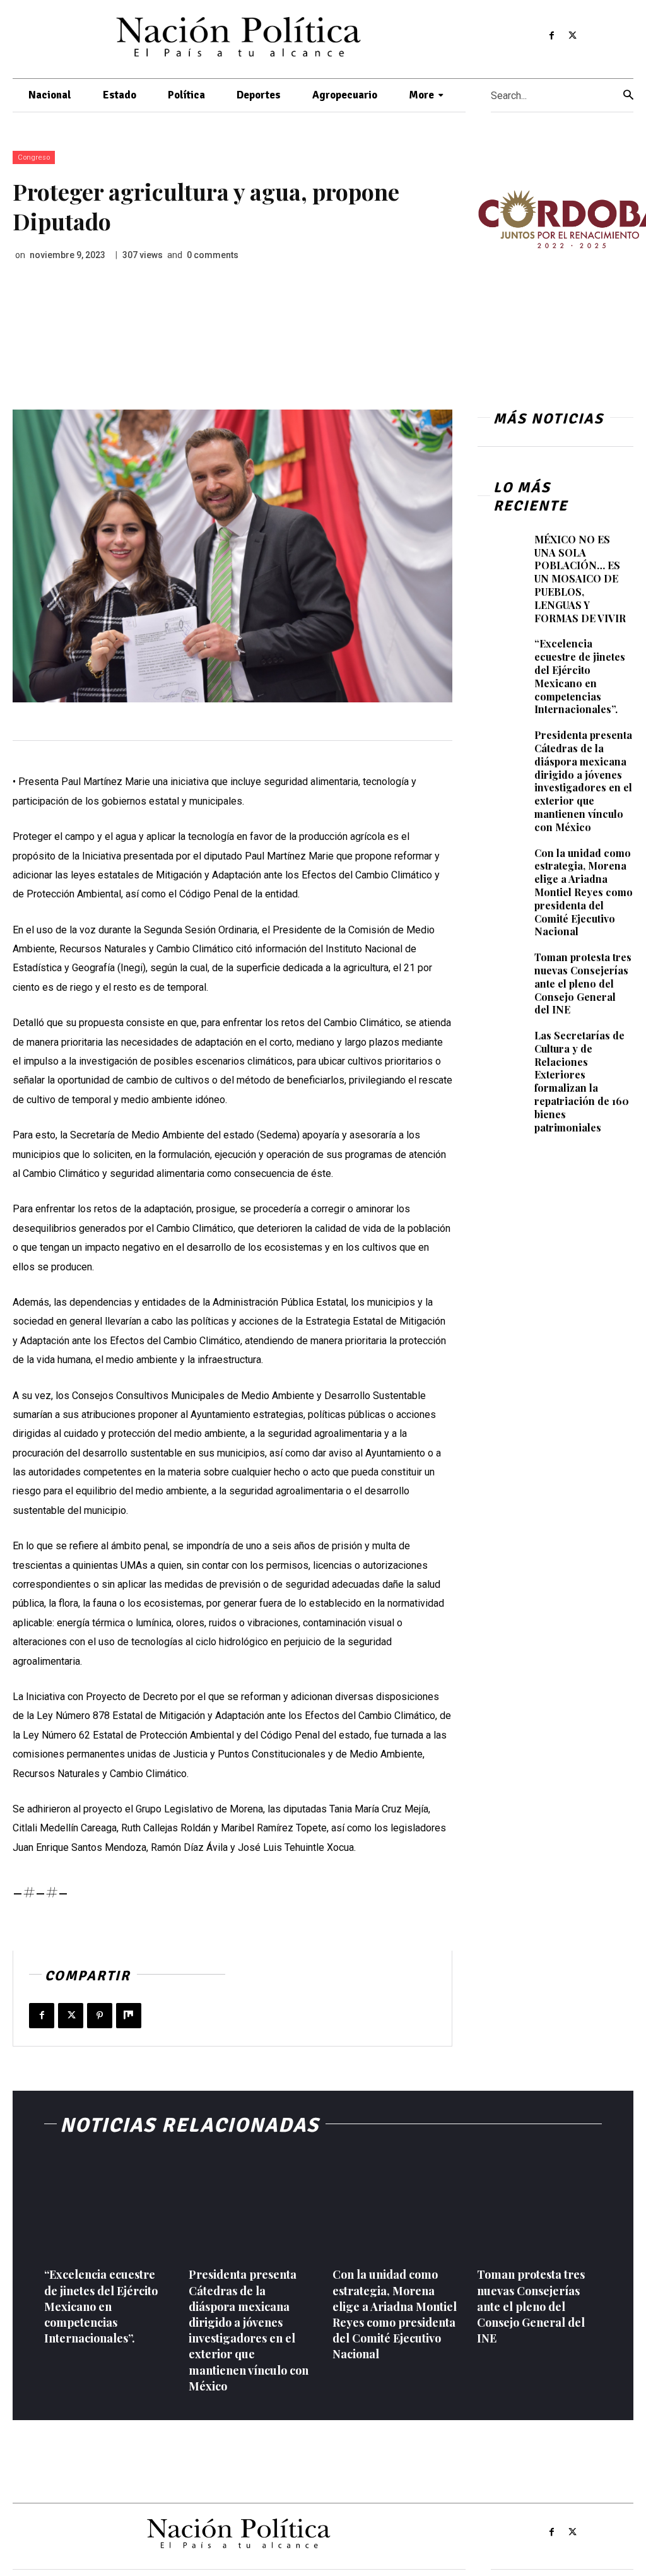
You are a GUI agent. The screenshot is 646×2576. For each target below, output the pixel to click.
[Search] (628, 96)
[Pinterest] (100, 2016)
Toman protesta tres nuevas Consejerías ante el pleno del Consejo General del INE (583, 983)
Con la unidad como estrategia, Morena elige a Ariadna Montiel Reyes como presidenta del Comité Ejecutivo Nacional (584, 892)
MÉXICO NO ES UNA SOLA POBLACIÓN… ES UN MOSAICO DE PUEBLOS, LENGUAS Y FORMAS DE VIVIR (580, 579)
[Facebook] (552, 36)
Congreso (34, 157)
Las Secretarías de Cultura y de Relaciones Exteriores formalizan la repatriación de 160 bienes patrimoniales (582, 1081)
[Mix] (129, 2016)
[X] (572, 36)
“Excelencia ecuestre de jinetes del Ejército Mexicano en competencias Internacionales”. (580, 676)
